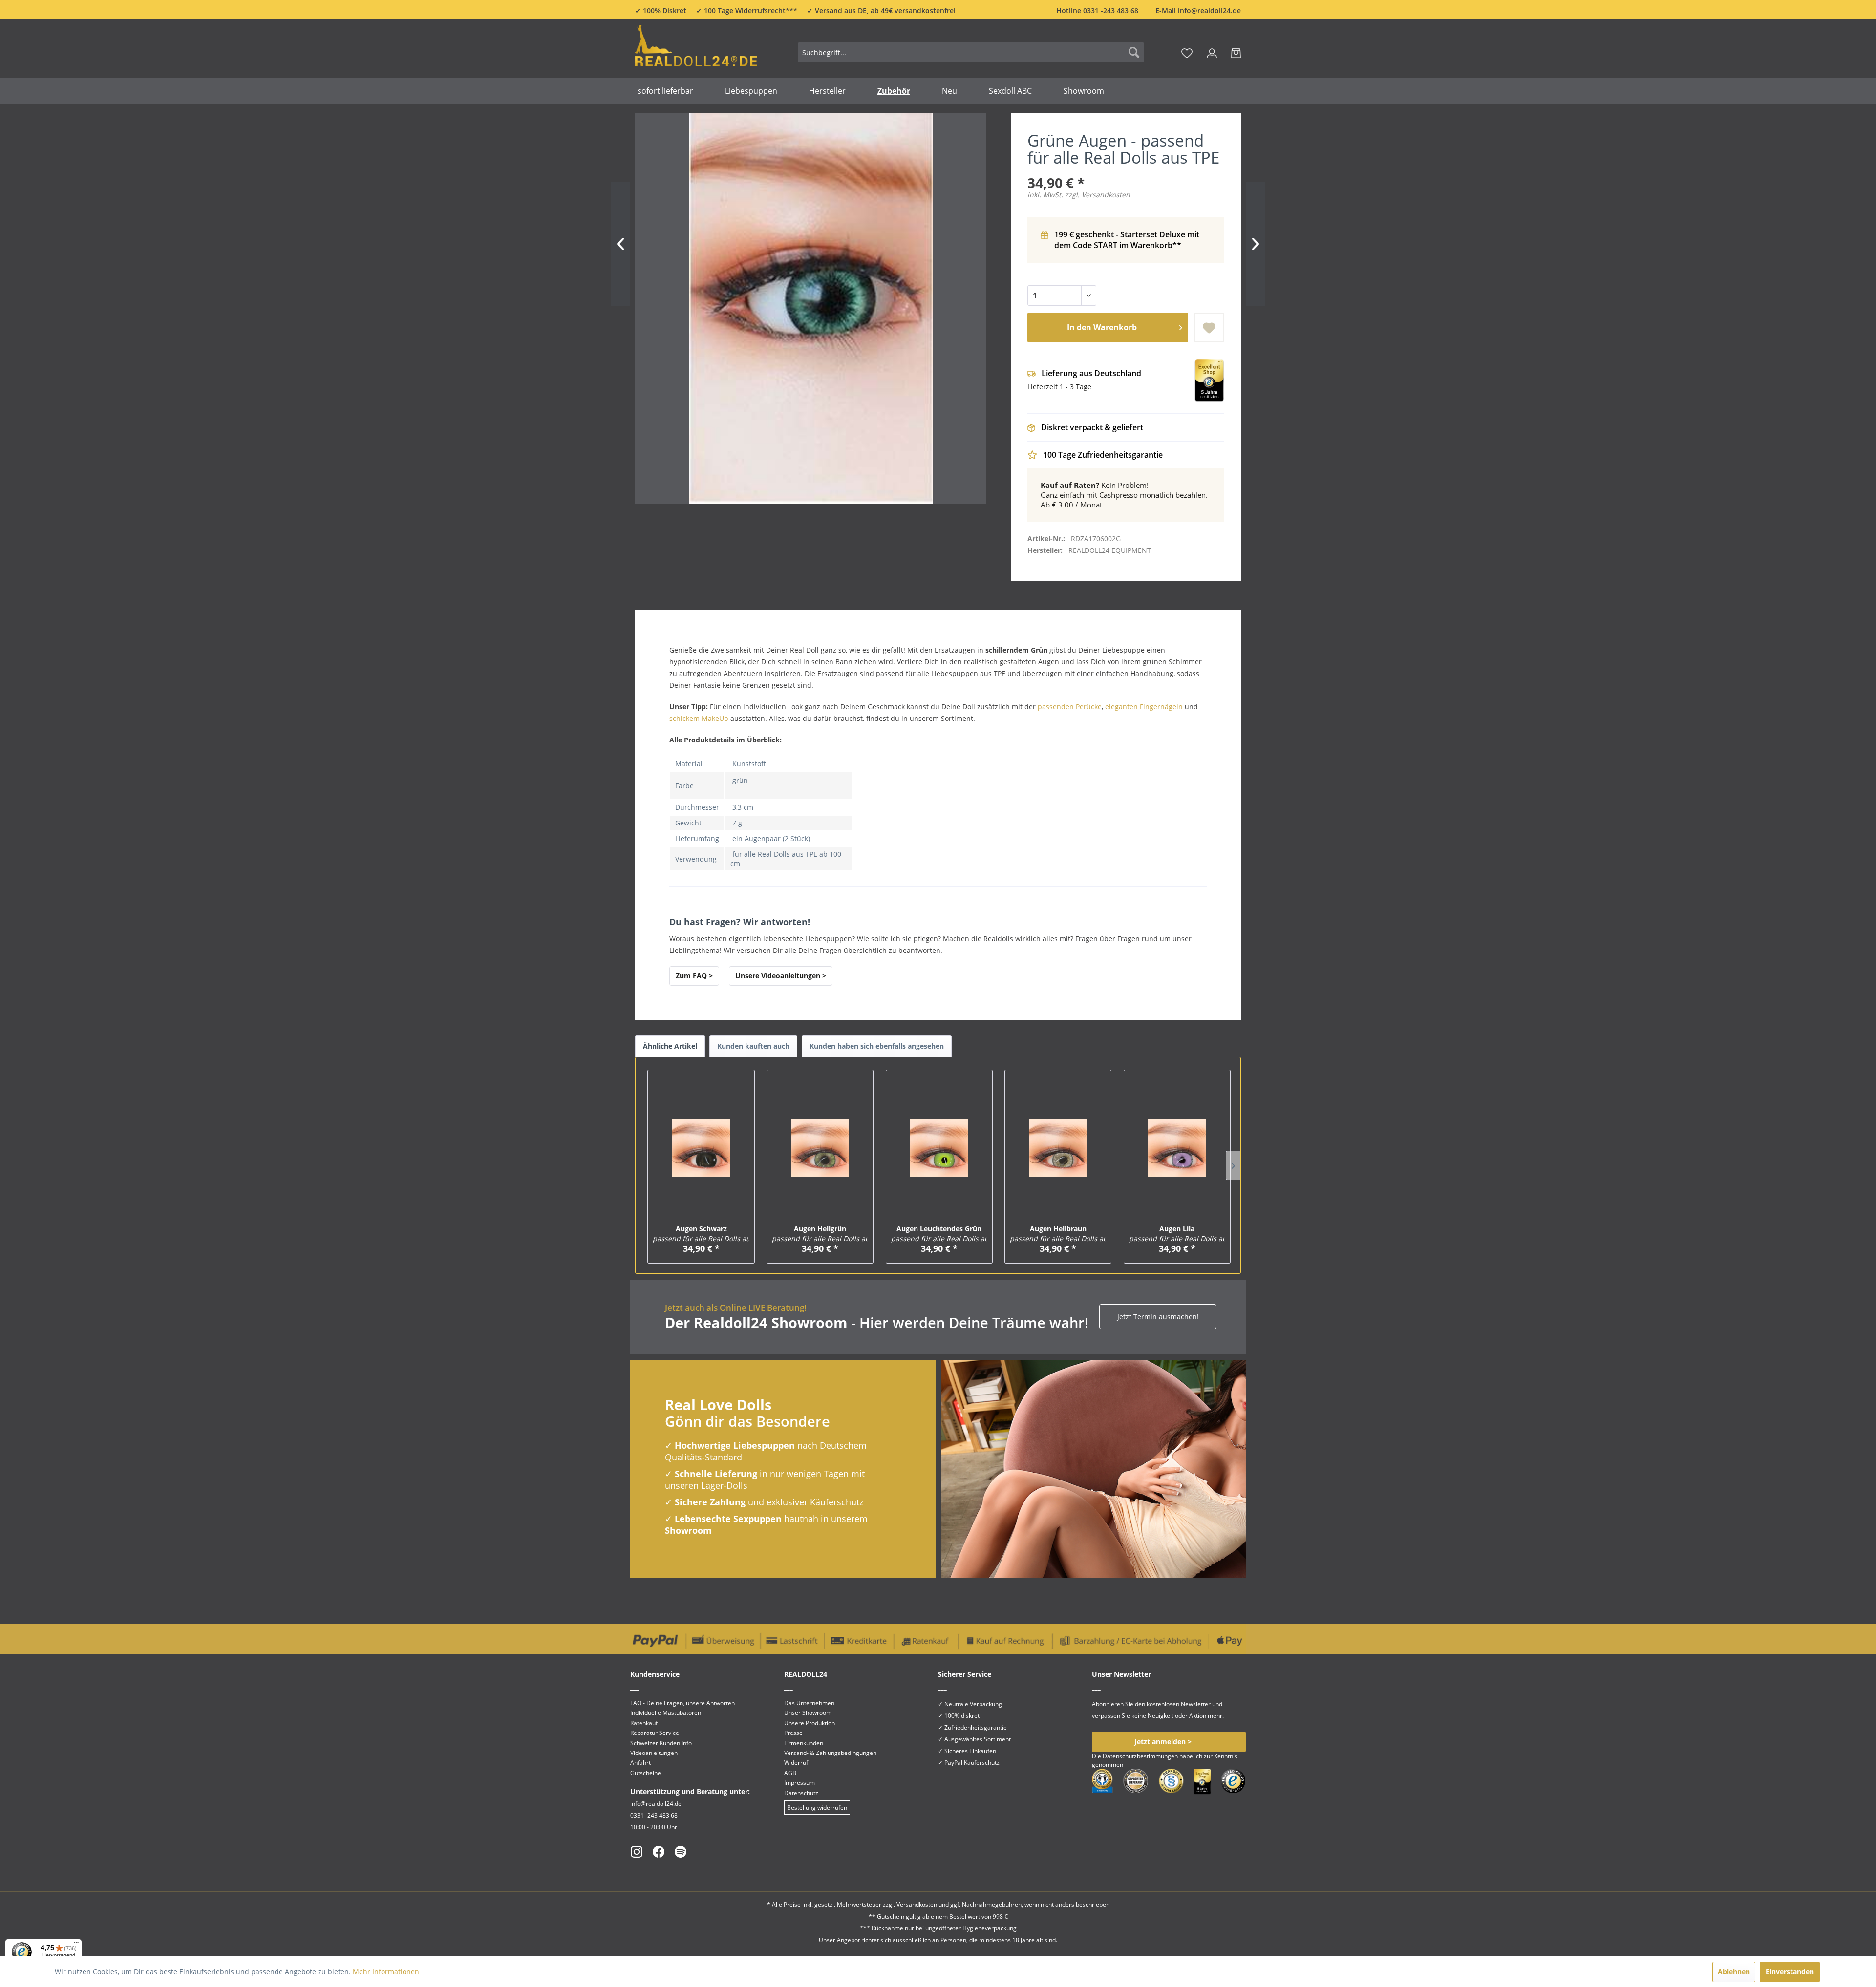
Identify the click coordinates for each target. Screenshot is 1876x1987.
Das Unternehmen (809, 1703)
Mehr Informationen (386, 1972)
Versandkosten (917, 1905)
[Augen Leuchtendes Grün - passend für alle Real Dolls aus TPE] (939, 1148)
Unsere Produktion (810, 1723)
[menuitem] (971, 52)
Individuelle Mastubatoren (666, 1713)
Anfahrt (640, 1763)
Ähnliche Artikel (670, 1046)
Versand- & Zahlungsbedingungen (830, 1753)
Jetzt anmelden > (1163, 1742)
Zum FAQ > (694, 976)
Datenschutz (801, 1793)
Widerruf (796, 1763)
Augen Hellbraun (1058, 1234)
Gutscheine (646, 1773)
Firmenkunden (804, 1743)
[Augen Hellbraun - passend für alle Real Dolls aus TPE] (1058, 1148)
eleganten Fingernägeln (1144, 707)
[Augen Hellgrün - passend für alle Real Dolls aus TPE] (820, 1148)
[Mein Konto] (1212, 52)
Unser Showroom (808, 1713)
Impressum (799, 1783)
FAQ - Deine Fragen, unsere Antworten (682, 1703)
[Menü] (76, 1945)
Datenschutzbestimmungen (1140, 1756)
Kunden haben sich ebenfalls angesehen (877, 1046)
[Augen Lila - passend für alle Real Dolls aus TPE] (1177, 1148)
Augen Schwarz (701, 1234)
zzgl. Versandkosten (1098, 195)
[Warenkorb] (1236, 52)
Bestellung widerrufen (817, 1807)
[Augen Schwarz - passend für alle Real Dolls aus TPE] (701, 1148)
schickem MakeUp (699, 718)
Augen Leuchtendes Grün (939, 1234)
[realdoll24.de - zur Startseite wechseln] (696, 51)
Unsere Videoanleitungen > (781, 976)
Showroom (688, 1530)
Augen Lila (1177, 1234)
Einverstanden (1790, 1972)
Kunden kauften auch (753, 1046)
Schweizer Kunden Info (661, 1743)
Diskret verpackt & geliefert (1092, 427)
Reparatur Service (655, 1733)
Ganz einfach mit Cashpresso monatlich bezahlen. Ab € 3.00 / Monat (1124, 495)
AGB (790, 1773)
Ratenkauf (644, 1723)
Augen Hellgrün (820, 1234)
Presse (793, 1733)
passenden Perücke (1070, 707)
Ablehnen (1734, 1972)
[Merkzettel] (1187, 52)
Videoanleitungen (654, 1753)
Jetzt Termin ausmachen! (1158, 1317)
